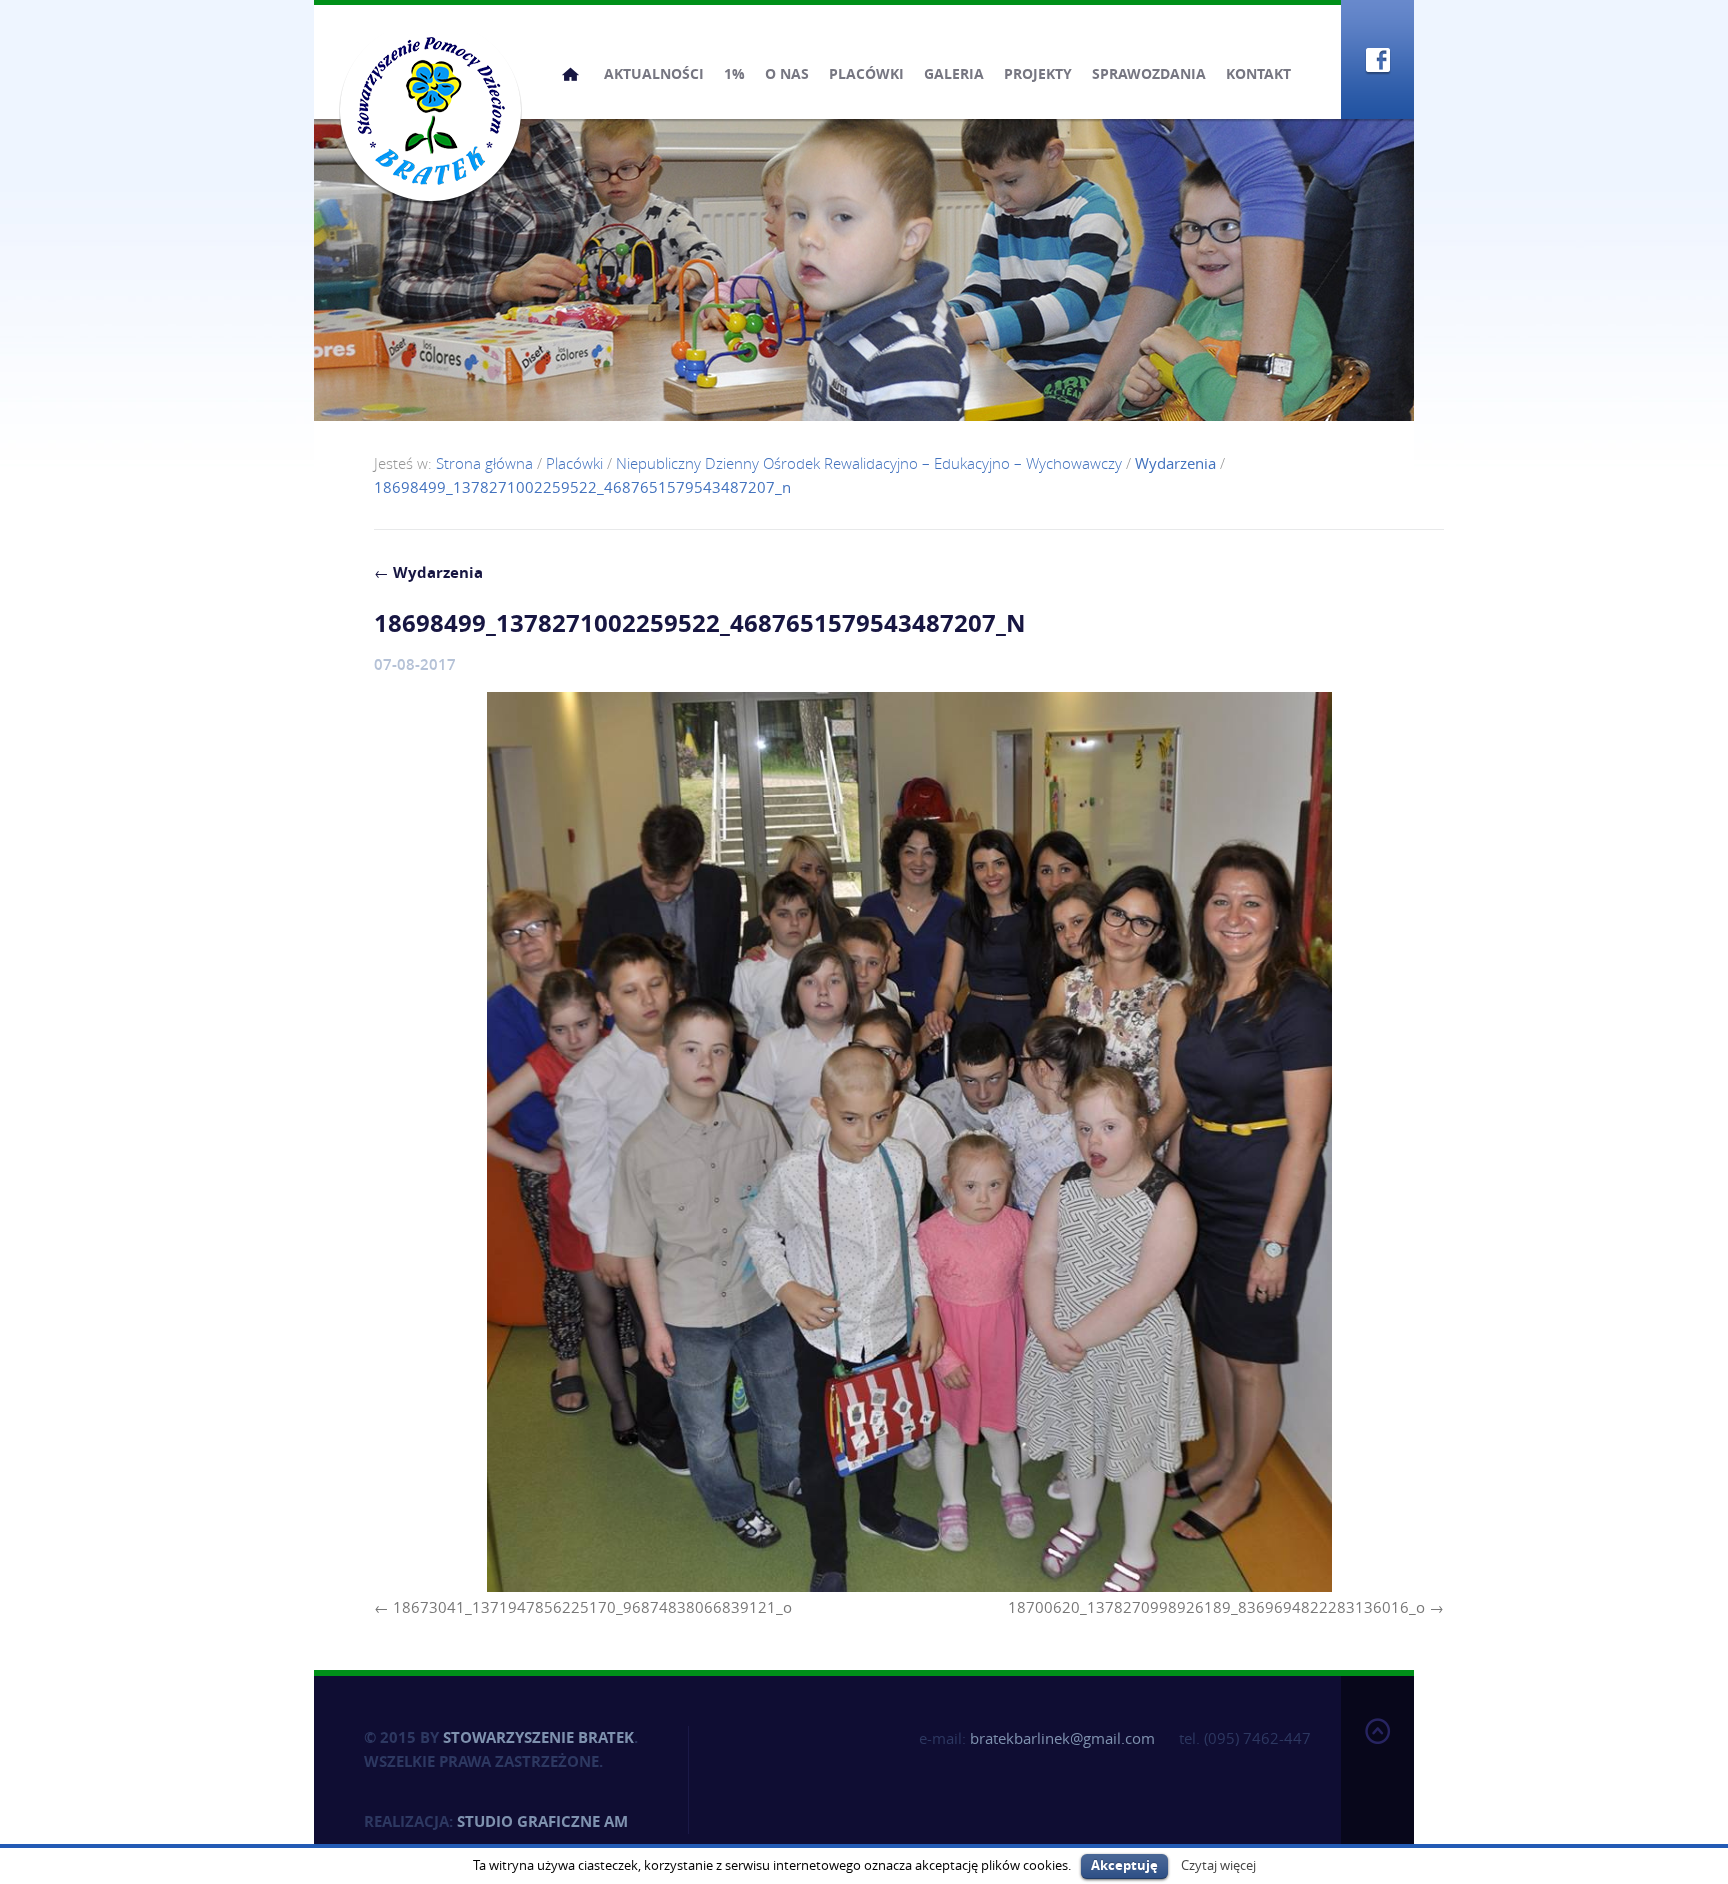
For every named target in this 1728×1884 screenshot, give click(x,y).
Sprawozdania (1149, 73)
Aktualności (654, 73)
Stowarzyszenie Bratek (538, 1737)
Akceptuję (1124, 1865)
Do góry (1377, 1776)
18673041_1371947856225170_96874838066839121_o (592, 1607)
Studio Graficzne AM (542, 1821)
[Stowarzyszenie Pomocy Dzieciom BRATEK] (430, 110)
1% (734, 73)
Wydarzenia (428, 572)
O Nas (787, 73)
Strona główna (570, 74)
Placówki (866, 73)
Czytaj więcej (1218, 1865)
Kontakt (1258, 73)
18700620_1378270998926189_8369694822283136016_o (1216, 1607)
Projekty (1038, 73)
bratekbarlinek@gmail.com (1062, 1738)
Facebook (1377, 59)
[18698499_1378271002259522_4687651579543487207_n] (909, 1142)
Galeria (954, 73)
